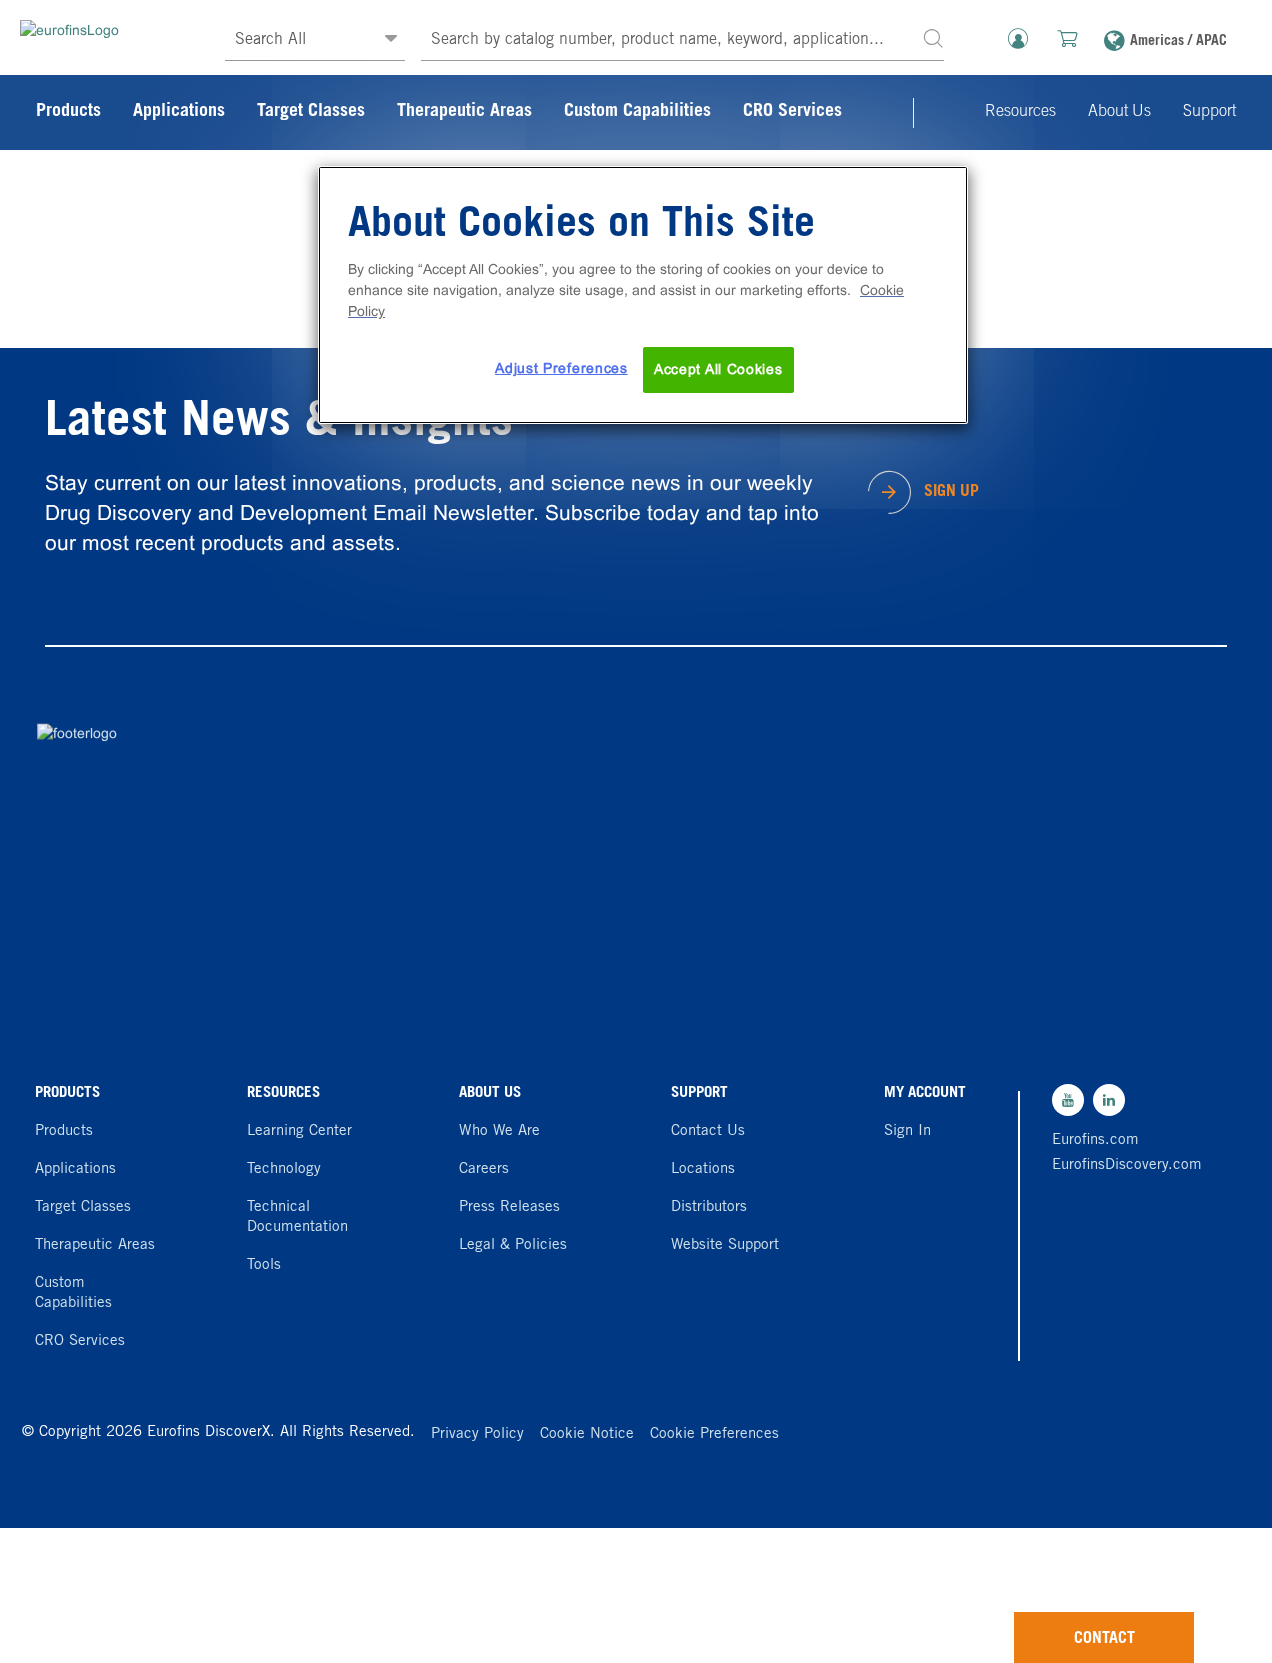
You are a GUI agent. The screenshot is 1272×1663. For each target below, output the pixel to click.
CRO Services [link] (792, 112)
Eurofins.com (1095, 1140)
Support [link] (1209, 112)
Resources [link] (1020, 112)
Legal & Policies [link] (513, 1245)
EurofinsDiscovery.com (1120, 1165)
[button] (933, 37)
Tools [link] (264, 1265)
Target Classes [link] (311, 112)
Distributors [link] (709, 1207)
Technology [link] (284, 1169)
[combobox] (682, 40)
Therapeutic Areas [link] (464, 112)
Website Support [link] (725, 1245)
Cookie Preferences (714, 1434)
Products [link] (68, 112)
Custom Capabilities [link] (637, 112)
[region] (643, 295)
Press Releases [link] (509, 1207)
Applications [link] (179, 112)
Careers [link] (484, 1169)
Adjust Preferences (561, 368)
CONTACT (1104, 1639)
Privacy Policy (477, 1434)
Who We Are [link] (499, 1131)
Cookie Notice (587, 1434)
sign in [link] (907, 1131)
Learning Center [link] (299, 1131)
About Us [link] (1119, 112)
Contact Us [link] (708, 1131)
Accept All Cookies (718, 369)
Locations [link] (703, 1169)
